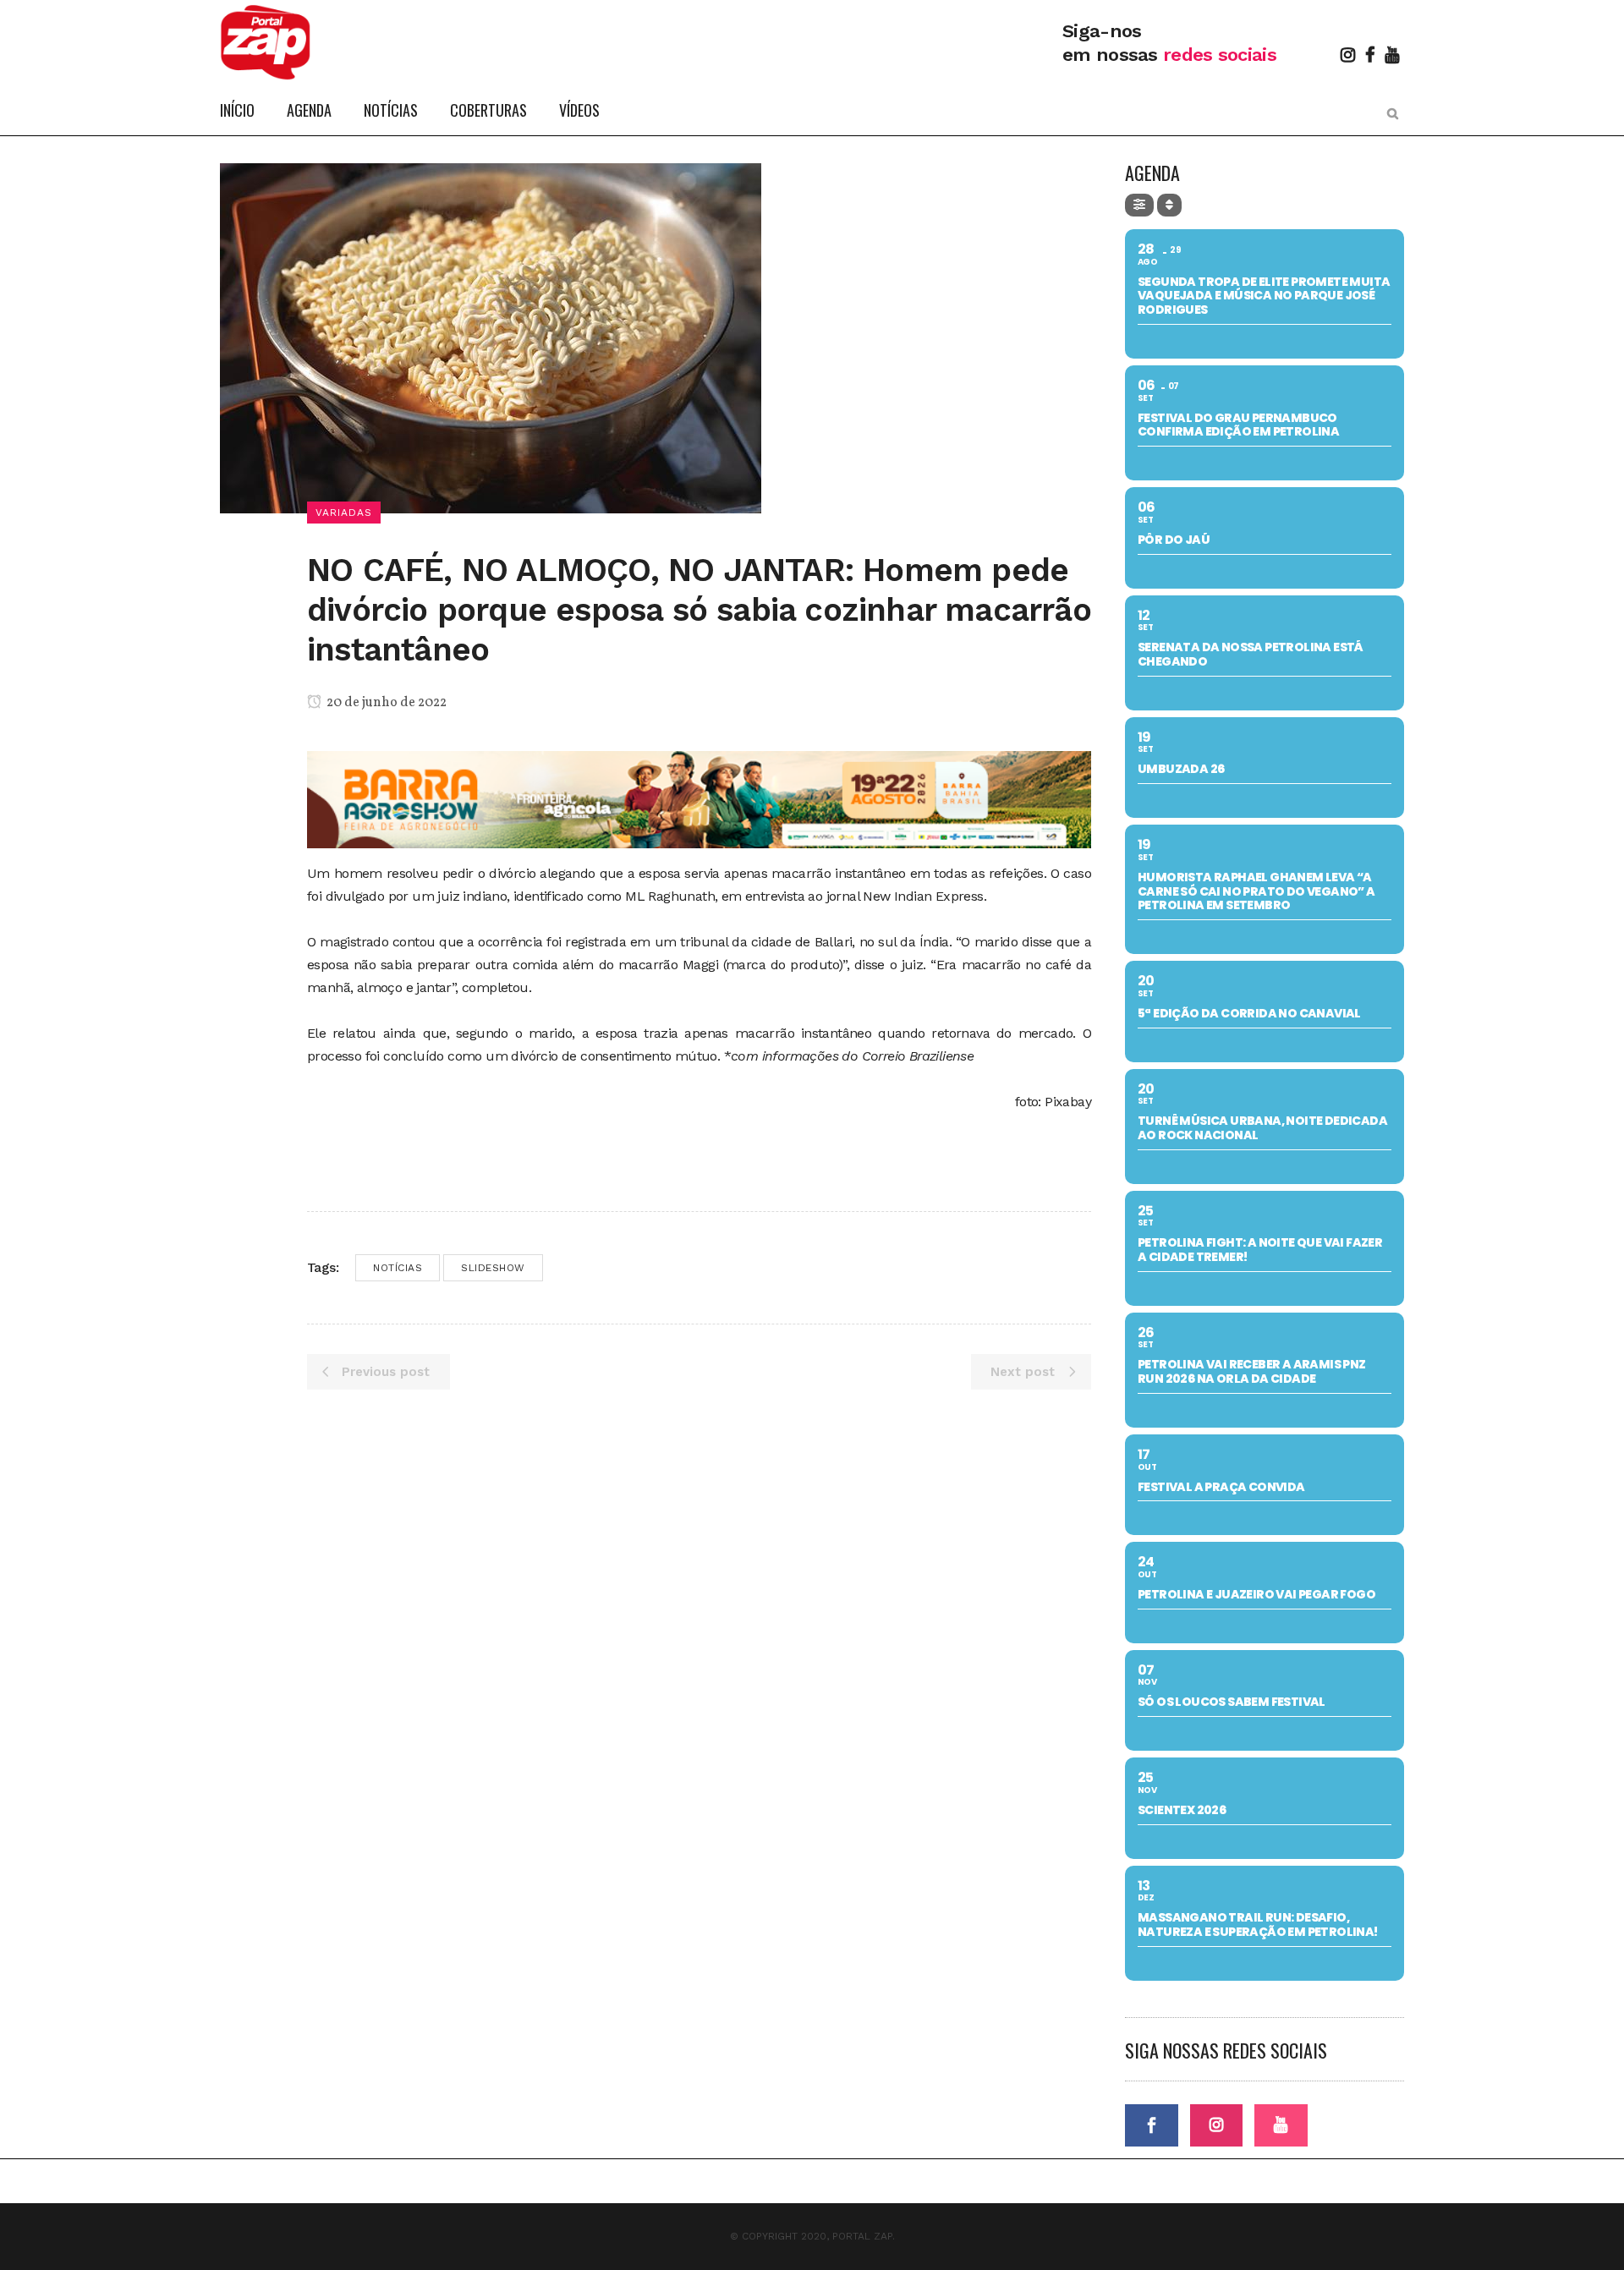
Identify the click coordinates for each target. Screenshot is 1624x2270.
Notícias (398, 1268)
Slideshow (493, 1268)
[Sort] (1169, 205)
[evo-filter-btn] (1139, 205)
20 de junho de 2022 (385, 703)
